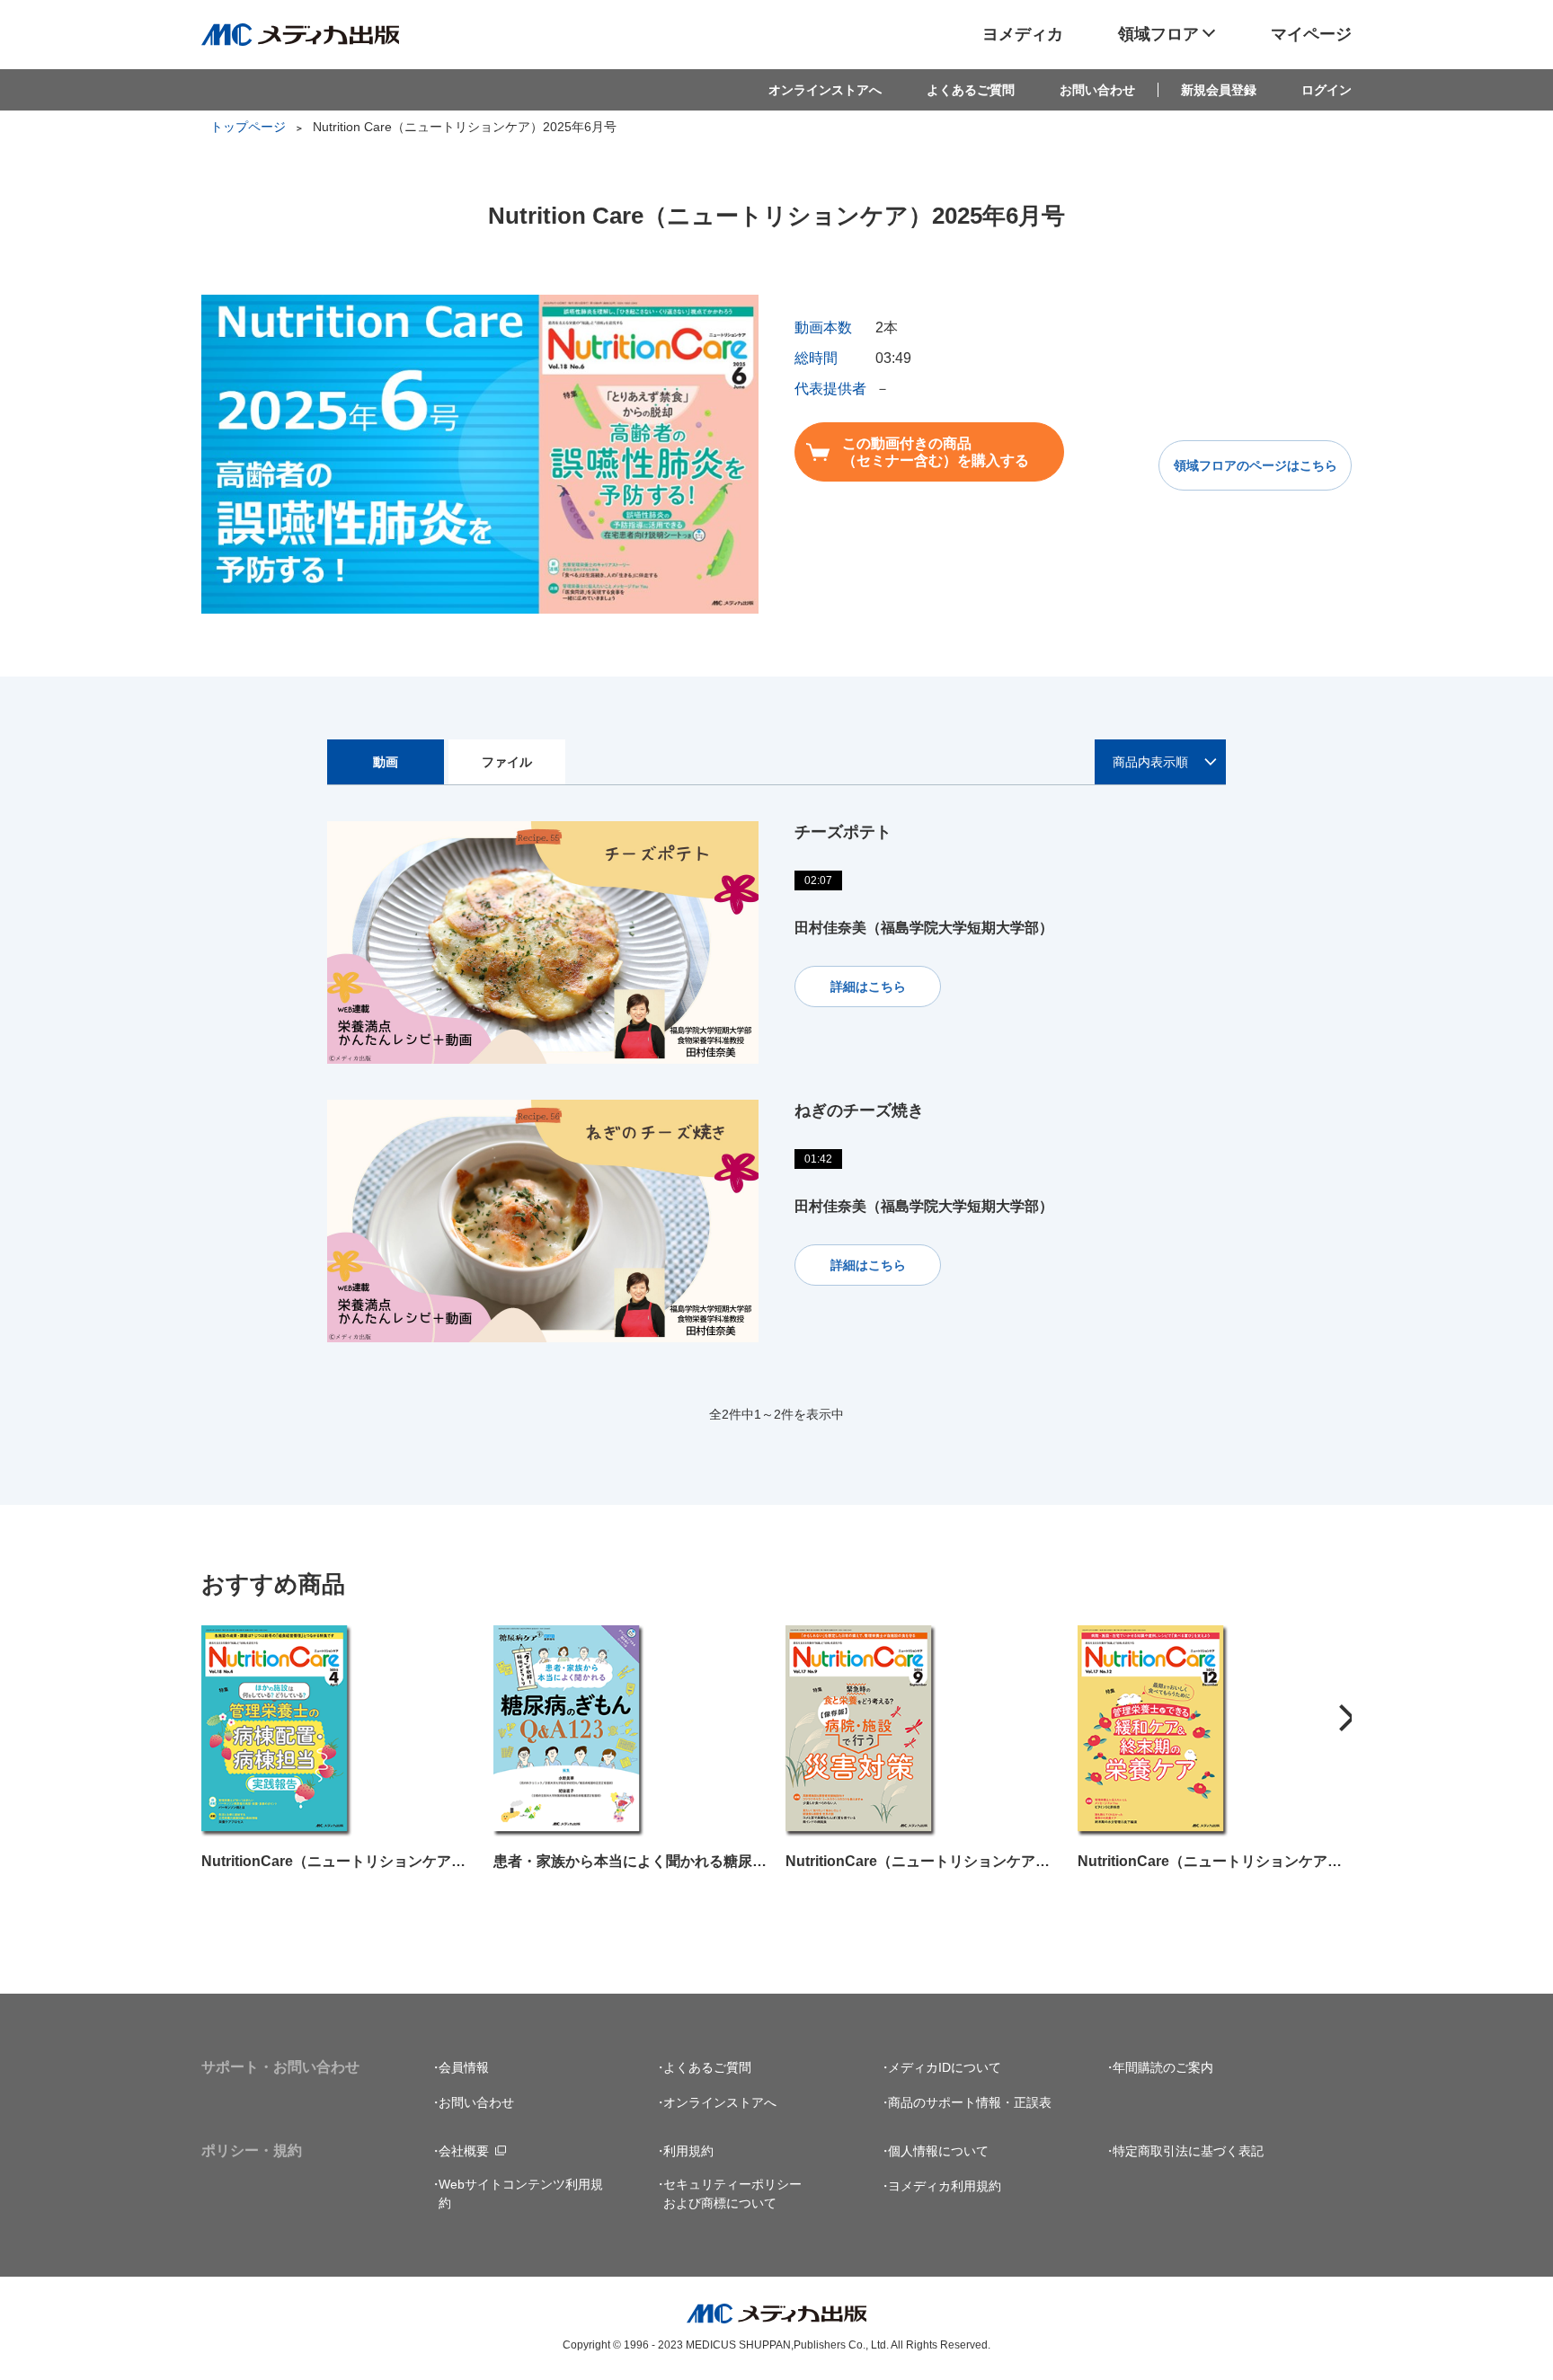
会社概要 (464, 2151)
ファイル (507, 762)
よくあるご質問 (971, 90)
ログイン (1327, 90)
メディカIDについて (945, 2067)
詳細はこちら (868, 987)
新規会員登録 (1219, 90)
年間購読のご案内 (1163, 2067)
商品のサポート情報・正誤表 (970, 2102)
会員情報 (464, 2067)
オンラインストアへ (825, 90)
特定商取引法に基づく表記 (1188, 2151)
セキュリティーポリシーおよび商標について (732, 2194)
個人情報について (938, 2151)
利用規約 (688, 2151)
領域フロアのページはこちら (1256, 465)
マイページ (1311, 34)
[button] (1347, 1718)
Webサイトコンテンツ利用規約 (521, 2194)
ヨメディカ (1023, 34)
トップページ (248, 127)
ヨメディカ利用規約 (945, 2186)
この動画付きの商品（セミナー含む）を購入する (936, 452)
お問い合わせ (1097, 90)
